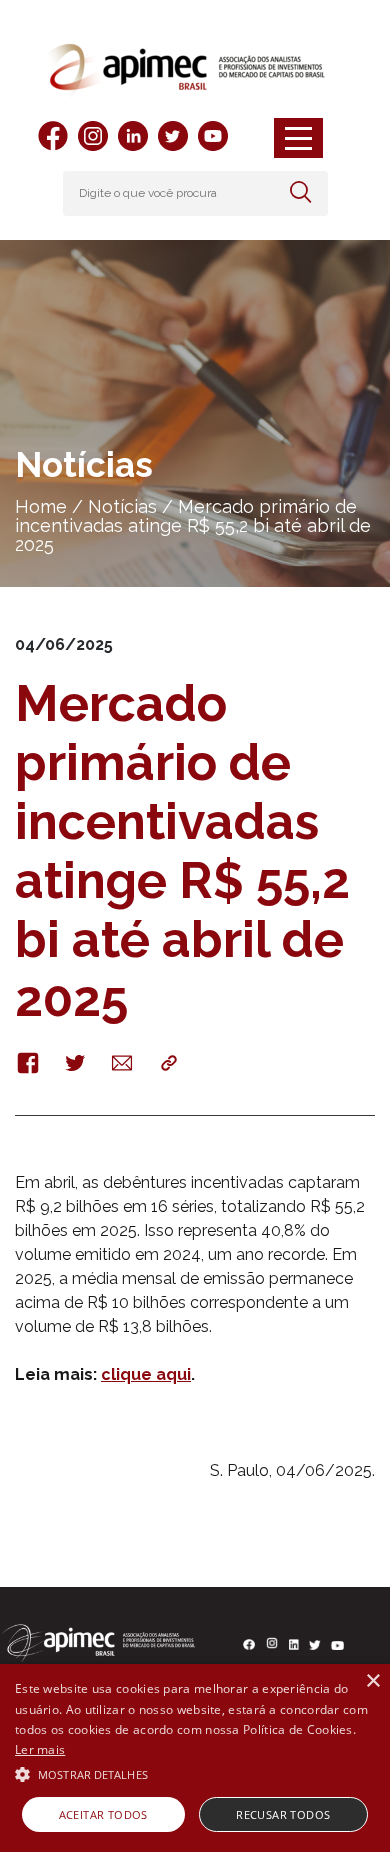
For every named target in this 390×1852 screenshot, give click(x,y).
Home (41, 506)
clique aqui (146, 1374)
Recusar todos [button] (283, 1814)
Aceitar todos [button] (103, 1814)
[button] (195, 1773)
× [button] (372, 1681)
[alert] (195, 1758)
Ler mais (40, 1749)
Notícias (122, 506)
